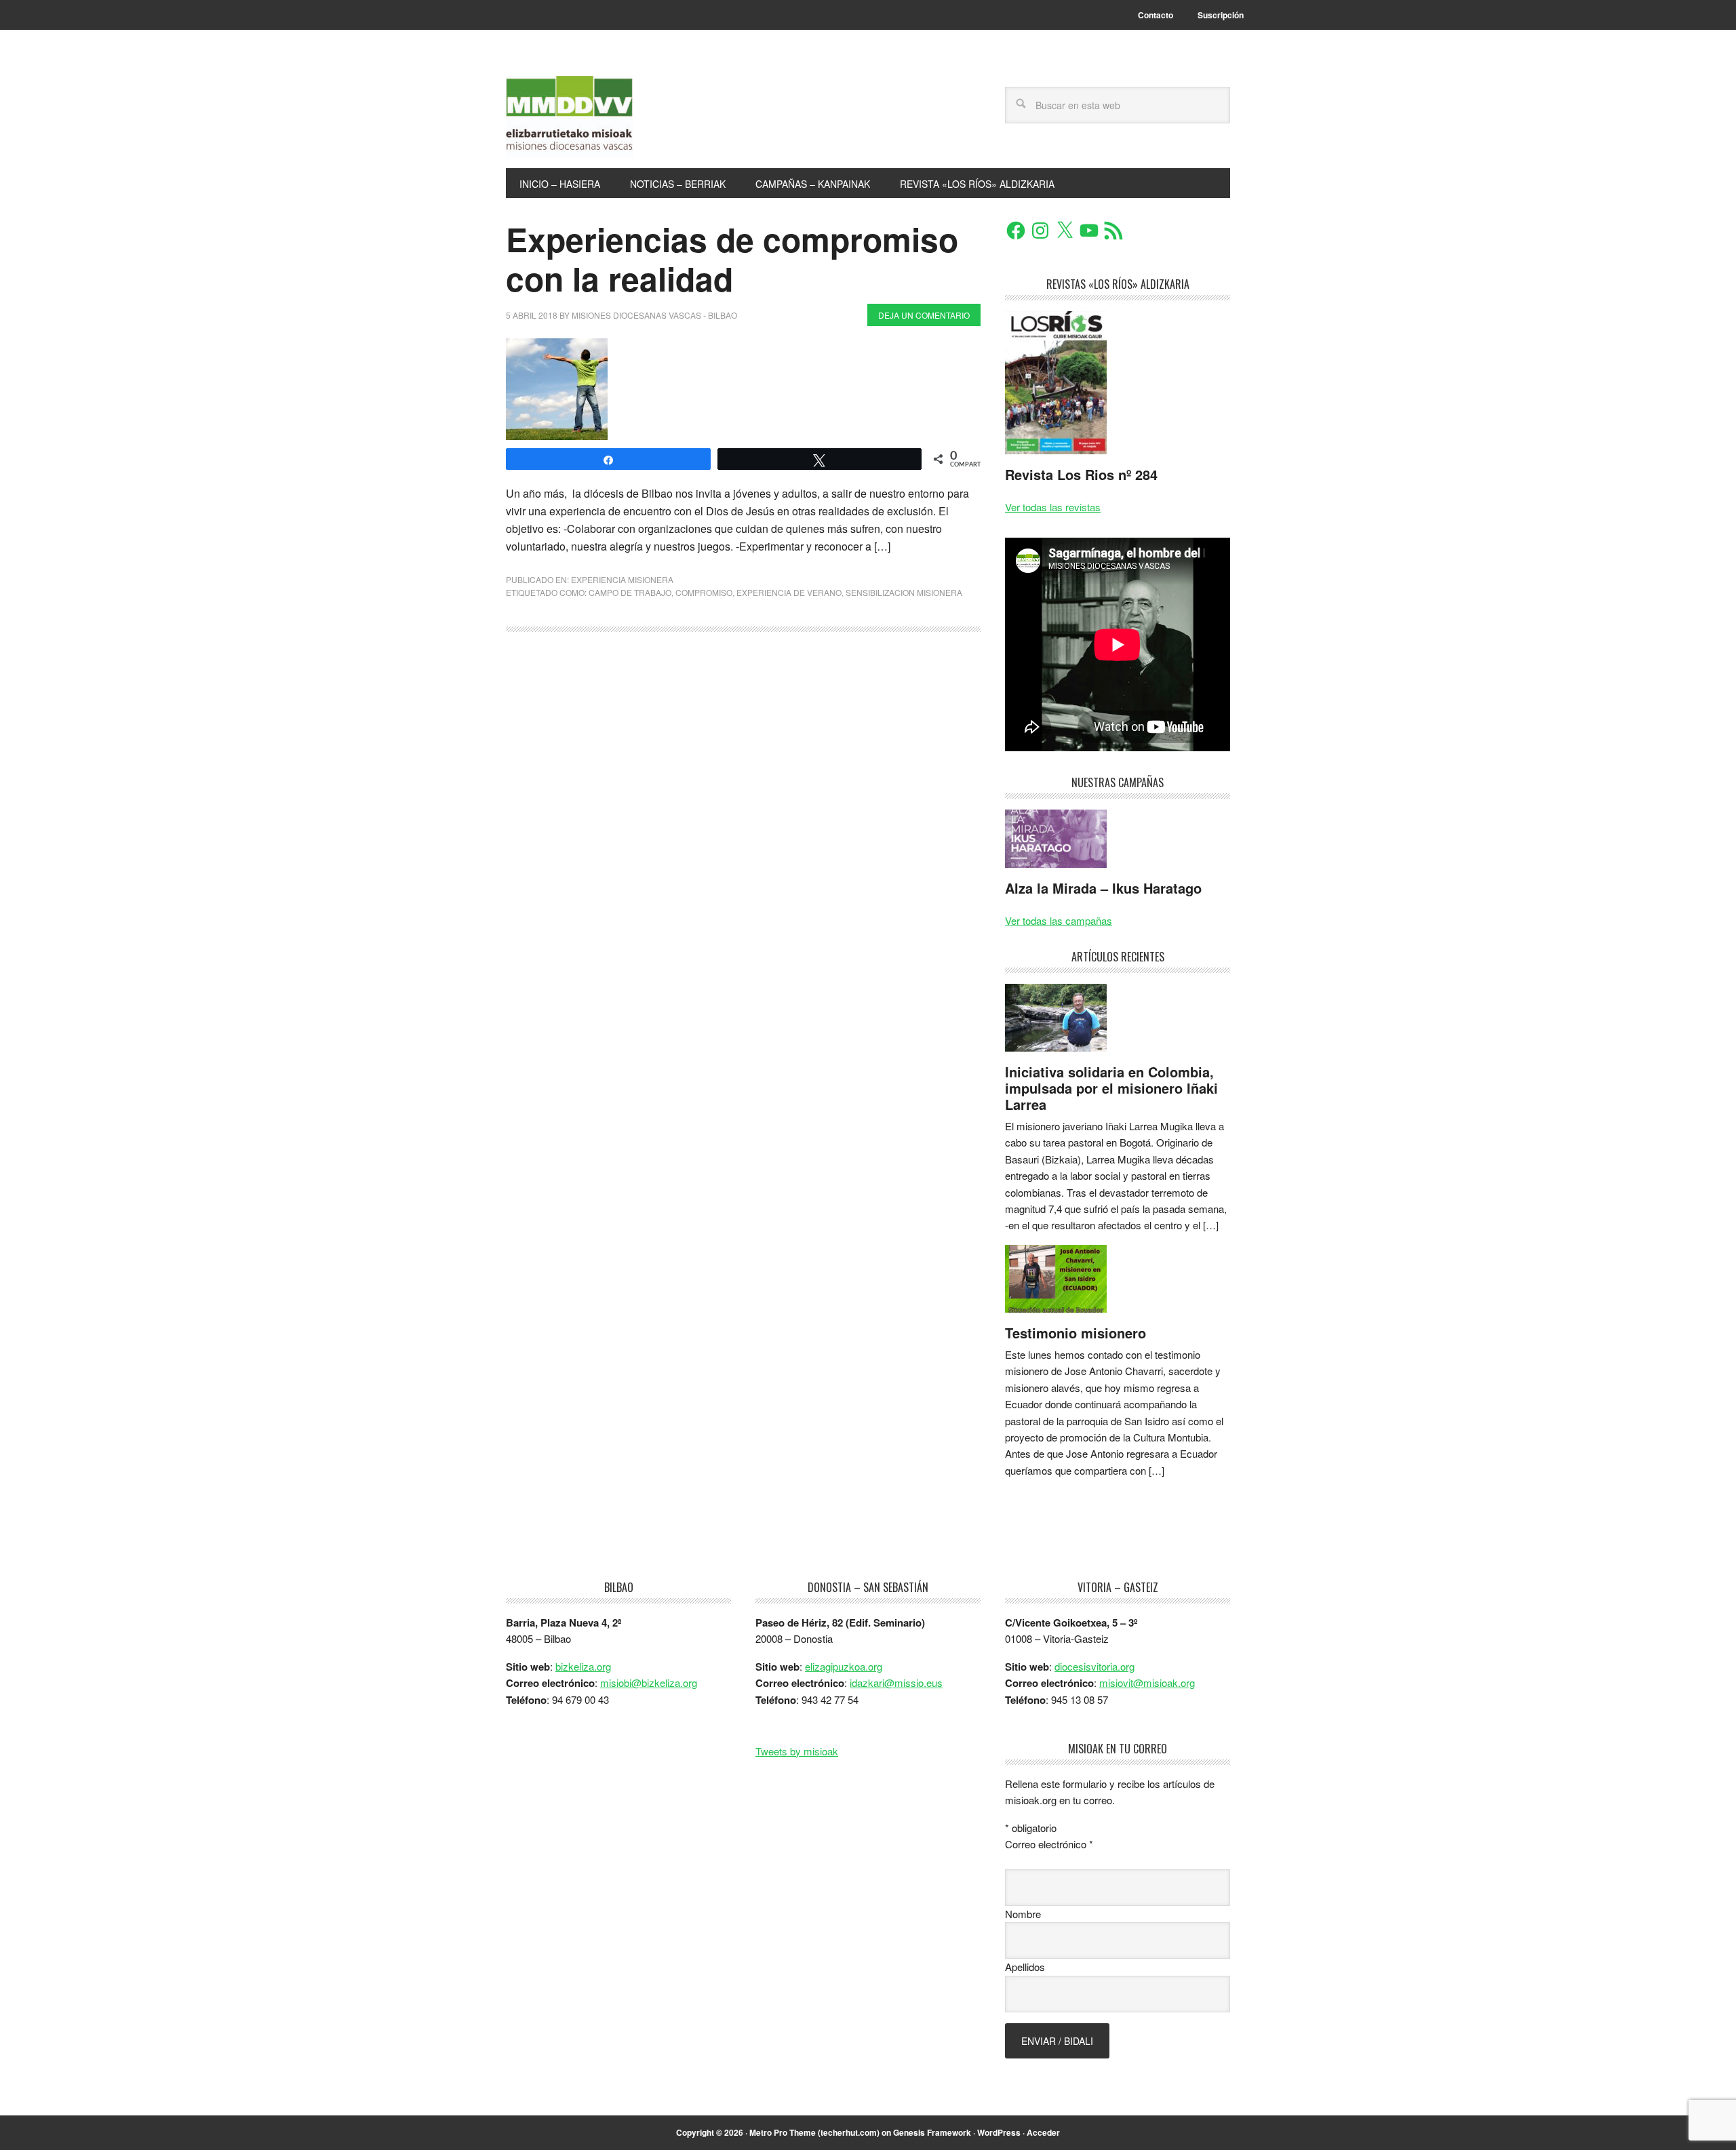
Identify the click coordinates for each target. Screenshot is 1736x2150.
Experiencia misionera (622, 579)
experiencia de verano (789, 592)
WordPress (999, 2132)
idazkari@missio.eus (896, 1683)
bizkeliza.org (583, 1666)
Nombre (1023, 1914)
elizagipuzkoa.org (844, 1666)
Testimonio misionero (1076, 1333)
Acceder (1043, 2132)
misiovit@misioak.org (1147, 1683)
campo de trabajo (630, 592)
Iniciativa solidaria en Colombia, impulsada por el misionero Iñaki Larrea (1111, 1088)
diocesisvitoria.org (1094, 1666)
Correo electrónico (1049, 1844)
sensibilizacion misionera (904, 592)
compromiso (704, 592)
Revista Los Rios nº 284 (1081, 474)
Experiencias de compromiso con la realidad (732, 259)
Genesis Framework (932, 2132)
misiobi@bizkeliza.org (649, 1683)
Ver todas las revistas (1053, 507)
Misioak (597, 117)
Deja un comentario (924, 315)
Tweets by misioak (797, 1751)
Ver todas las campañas (1059, 920)
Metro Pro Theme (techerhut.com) (814, 2132)
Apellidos (1025, 1967)
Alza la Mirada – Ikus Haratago (1103, 888)
